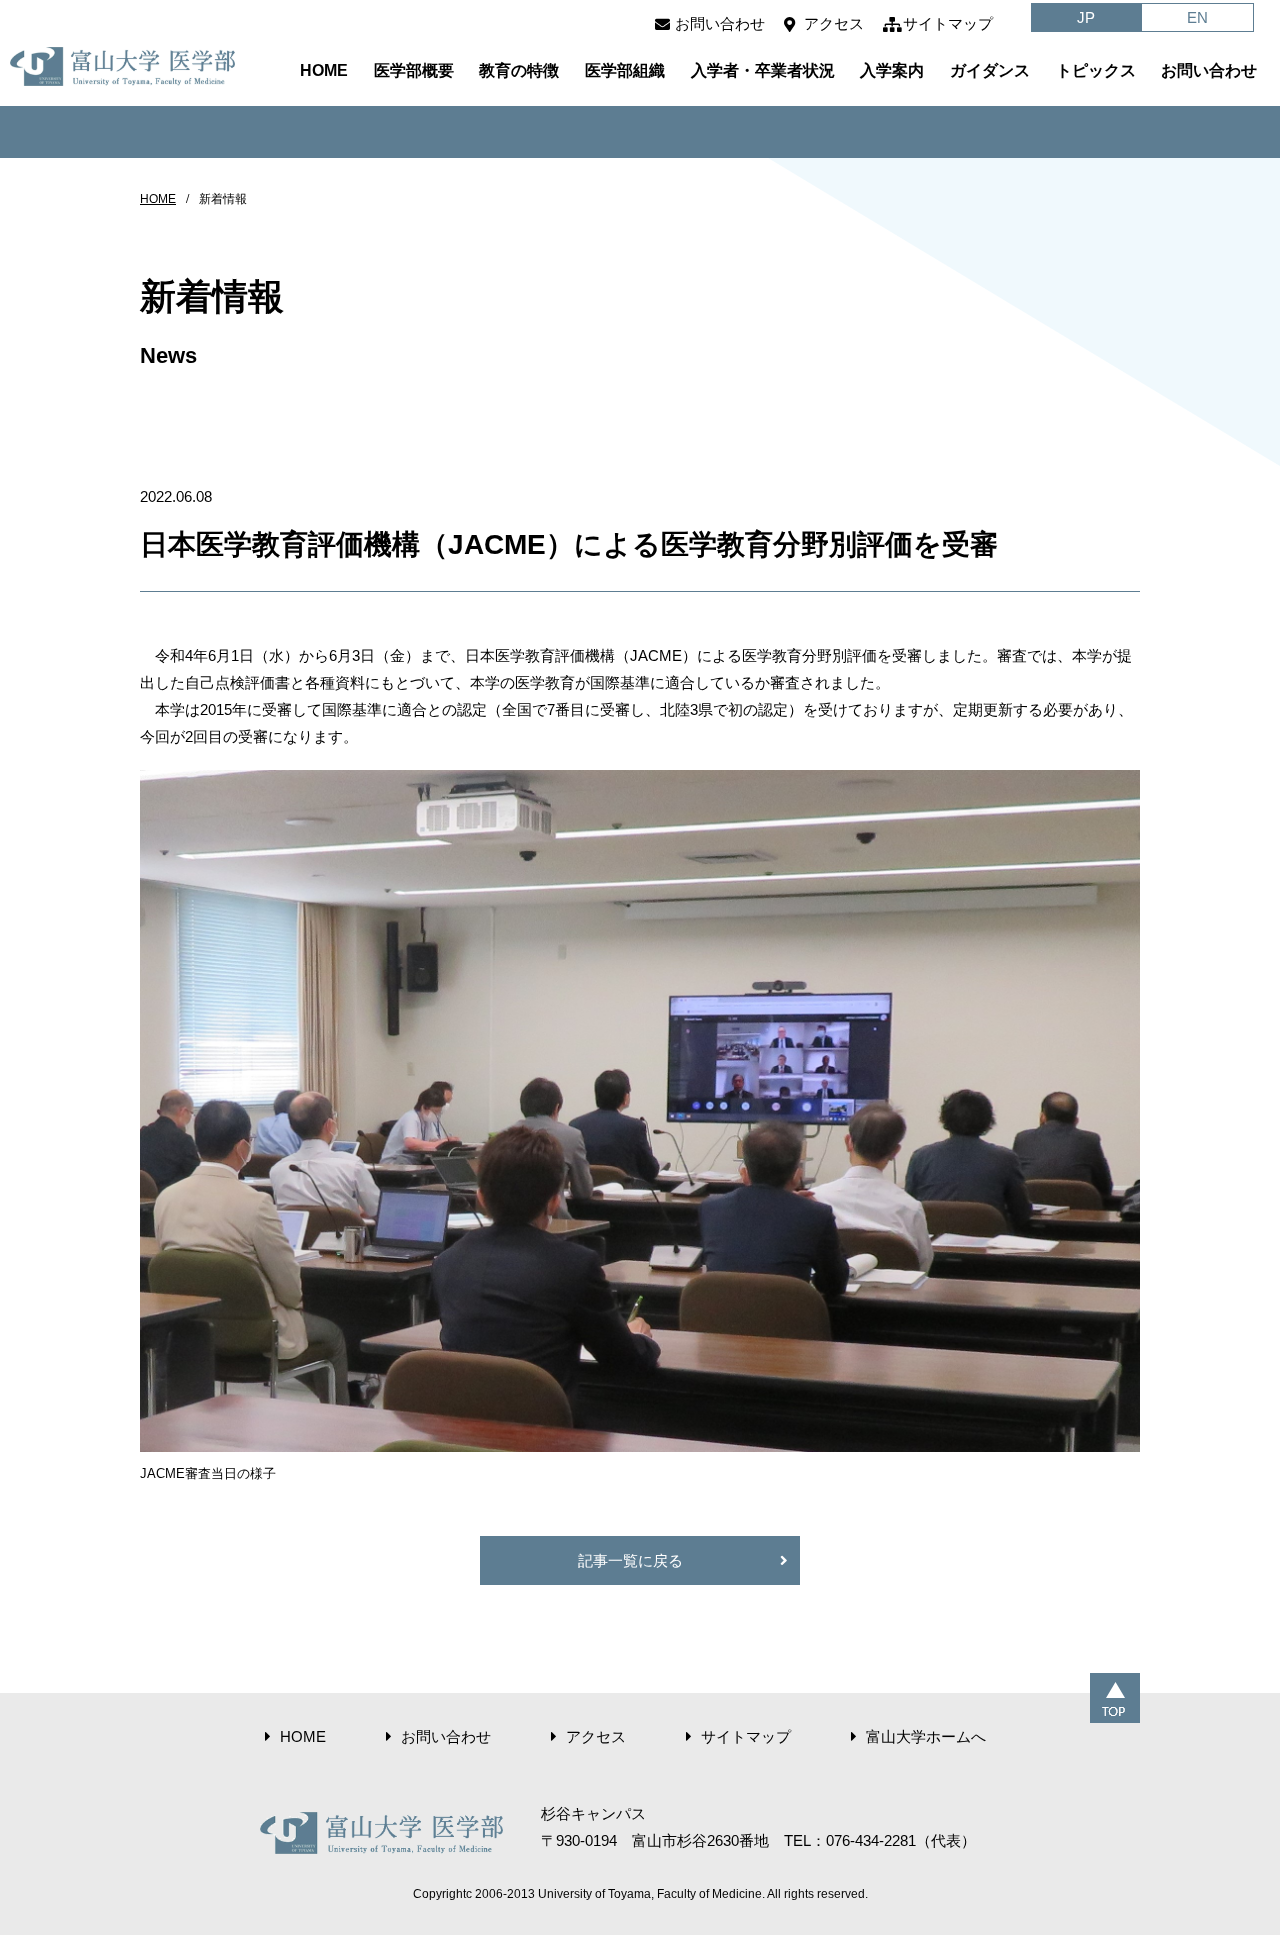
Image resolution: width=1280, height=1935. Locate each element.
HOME (324, 70)
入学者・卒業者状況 (763, 70)
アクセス (834, 23)
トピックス (1096, 70)
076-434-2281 (871, 1840)
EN (1197, 17)
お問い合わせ (720, 23)
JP (1086, 17)
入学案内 (892, 70)
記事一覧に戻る (630, 1560)
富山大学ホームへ (926, 1736)
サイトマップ (948, 23)
